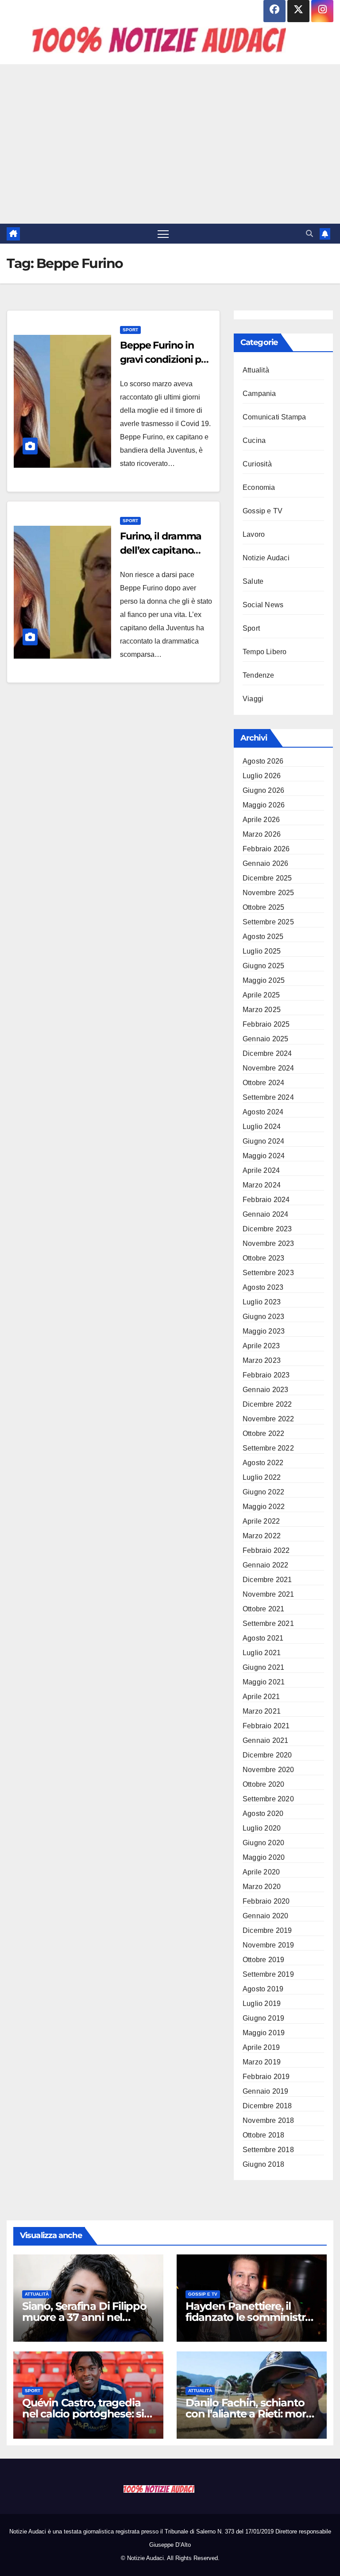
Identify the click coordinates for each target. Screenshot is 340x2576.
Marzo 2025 (262, 1010)
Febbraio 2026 (266, 849)
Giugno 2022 (263, 1492)
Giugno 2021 (263, 1667)
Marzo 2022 (262, 1536)
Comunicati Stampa (274, 417)
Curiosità (257, 464)
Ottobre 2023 (263, 1258)
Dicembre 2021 (267, 1580)
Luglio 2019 (262, 2004)
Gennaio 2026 (265, 863)
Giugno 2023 (263, 1317)
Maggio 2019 (264, 2033)
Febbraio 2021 (266, 1726)
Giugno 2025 (263, 966)
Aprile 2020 (261, 1872)
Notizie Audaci (266, 558)
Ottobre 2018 (263, 2135)
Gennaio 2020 (265, 1916)
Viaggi (253, 699)
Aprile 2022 (261, 1521)
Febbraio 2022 (266, 1550)
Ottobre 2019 (263, 1960)
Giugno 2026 (263, 790)
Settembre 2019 (268, 1974)
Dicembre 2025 (267, 878)
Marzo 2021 (262, 1711)
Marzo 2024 (262, 1185)
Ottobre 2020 (263, 1784)
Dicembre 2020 (267, 1755)
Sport (130, 330)
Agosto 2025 (263, 937)
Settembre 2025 (268, 922)
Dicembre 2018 (267, 2106)
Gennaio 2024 (265, 1214)
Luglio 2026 (262, 776)
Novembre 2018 (269, 2120)
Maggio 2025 (264, 980)
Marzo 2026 (262, 834)
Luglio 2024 (262, 1127)
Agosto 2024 (263, 1112)
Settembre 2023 (268, 1273)
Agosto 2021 (263, 1638)
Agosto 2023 (263, 1287)
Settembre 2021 (268, 1624)
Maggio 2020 (264, 1857)
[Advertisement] (170, 144)
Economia (259, 487)
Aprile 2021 (261, 1697)
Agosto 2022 (263, 1463)
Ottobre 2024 (263, 1083)
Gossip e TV (263, 511)
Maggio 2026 (264, 805)
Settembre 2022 (268, 1448)
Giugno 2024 (263, 1141)
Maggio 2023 (264, 1331)
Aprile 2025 (261, 995)
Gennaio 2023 (265, 1390)
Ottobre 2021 (263, 1609)
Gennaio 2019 (265, 2091)
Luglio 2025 (262, 951)
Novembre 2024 (269, 1068)
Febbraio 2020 (266, 1901)
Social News (263, 605)
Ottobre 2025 (263, 907)
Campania (259, 394)
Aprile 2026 (261, 820)
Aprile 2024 (261, 1170)
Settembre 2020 (268, 1799)
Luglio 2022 (262, 1477)
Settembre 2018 (268, 2150)
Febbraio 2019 (266, 2077)
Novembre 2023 (269, 1243)
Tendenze (259, 675)
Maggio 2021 (264, 1682)
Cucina (254, 440)
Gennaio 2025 (265, 1039)
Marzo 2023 (262, 1360)
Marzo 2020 (262, 1887)
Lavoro (254, 534)
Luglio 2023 (262, 1302)
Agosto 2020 (263, 1814)
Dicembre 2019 (267, 1930)
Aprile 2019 (261, 2047)
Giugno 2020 (263, 1843)
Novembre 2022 (269, 1419)
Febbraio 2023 (266, 1375)
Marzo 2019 (262, 2062)
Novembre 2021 (269, 1594)
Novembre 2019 (269, 1945)
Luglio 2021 (262, 1653)
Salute (253, 581)
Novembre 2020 (269, 1770)
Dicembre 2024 (267, 1053)
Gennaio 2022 (265, 1565)
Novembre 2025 (269, 893)
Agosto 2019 (263, 1989)
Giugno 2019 (263, 2018)
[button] (309, 234)
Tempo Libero (265, 652)
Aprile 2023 (261, 1346)
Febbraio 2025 (266, 1024)
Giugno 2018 (263, 2164)
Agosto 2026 (263, 761)
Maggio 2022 (264, 1507)
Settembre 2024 (268, 1097)
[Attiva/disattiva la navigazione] (163, 234)
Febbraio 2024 (266, 1200)
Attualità (256, 370)
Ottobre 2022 (263, 1433)
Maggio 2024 (264, 1156)
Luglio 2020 (262, 1828)
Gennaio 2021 (265, 1740)
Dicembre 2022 (267, 1404)
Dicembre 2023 (267, 1229)
